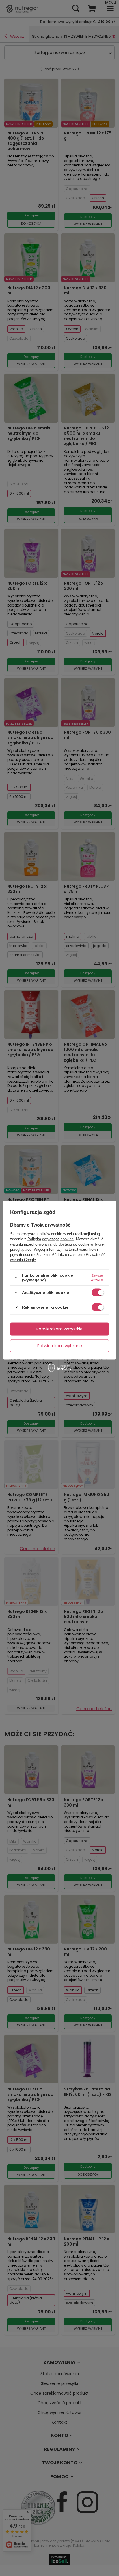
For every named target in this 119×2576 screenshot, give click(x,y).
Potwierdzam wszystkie (59, 1329)
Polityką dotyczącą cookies (51, 1239)
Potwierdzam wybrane (60, 1346)
